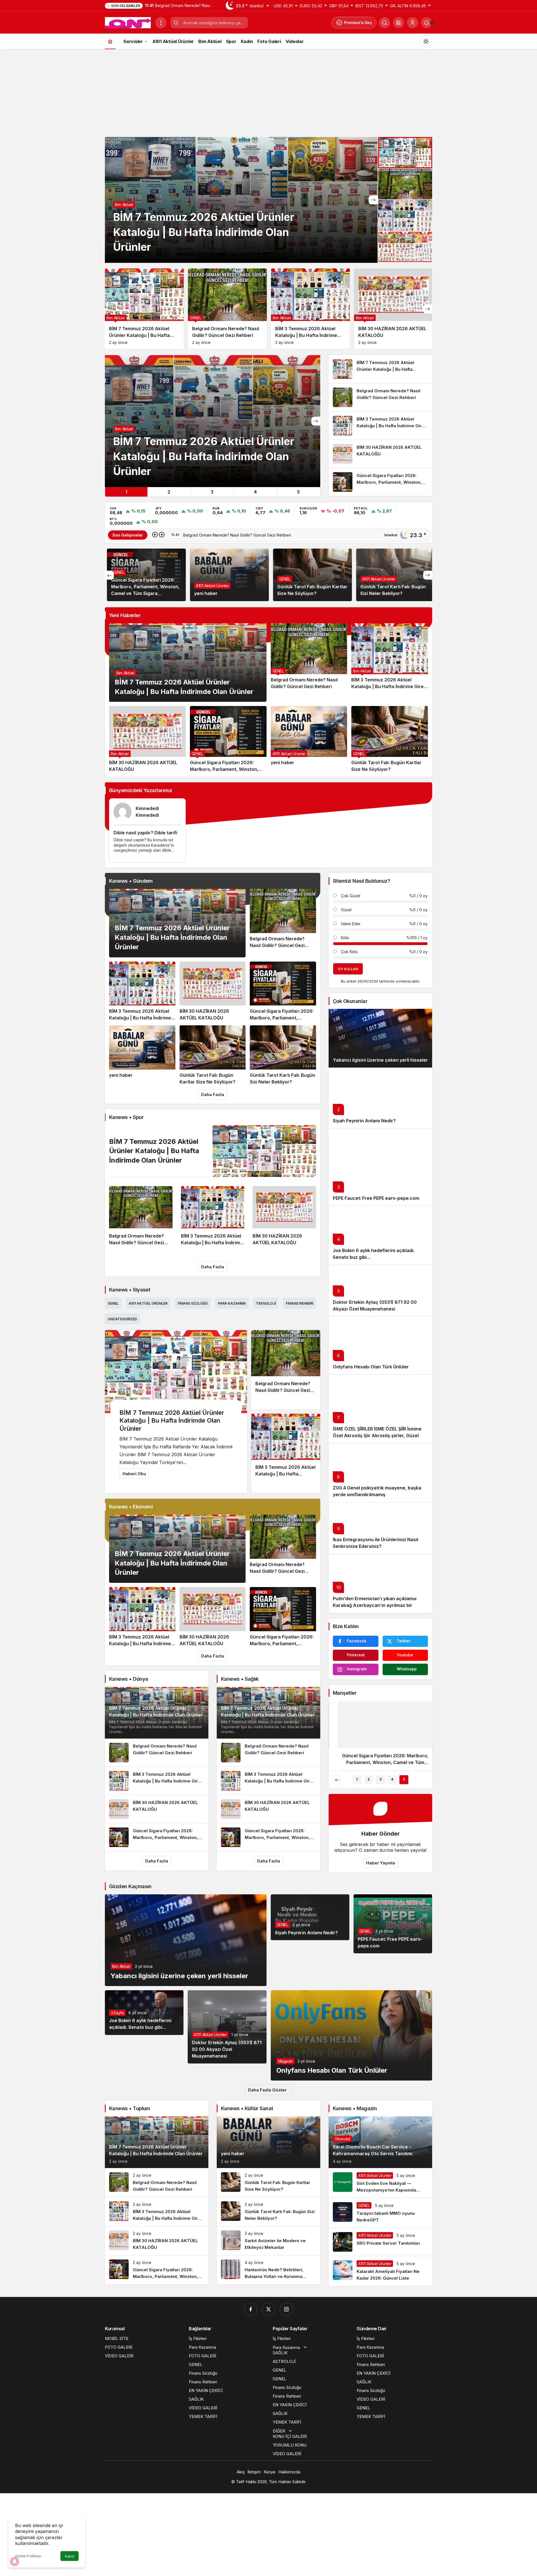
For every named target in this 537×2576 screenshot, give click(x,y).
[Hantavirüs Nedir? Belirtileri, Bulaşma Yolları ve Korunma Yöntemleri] (268, 2270)
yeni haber (233, 2154)
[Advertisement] (268, 92)
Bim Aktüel (125, 673)
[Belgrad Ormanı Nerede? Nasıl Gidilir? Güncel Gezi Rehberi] (227, 309)
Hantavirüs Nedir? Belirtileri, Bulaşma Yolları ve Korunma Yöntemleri (389, 587)
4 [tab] (255, 492)
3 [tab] (212, 492)
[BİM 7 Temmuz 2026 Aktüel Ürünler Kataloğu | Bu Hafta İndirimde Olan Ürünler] (241, 200)
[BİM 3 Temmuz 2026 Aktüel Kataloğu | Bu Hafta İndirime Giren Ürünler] (310, 309)
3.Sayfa (117, 2013)
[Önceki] (155, 535)
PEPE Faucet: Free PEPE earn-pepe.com (376, 1198)
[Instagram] (286, 2309)
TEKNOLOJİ (266, 1303)
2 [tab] (169, 492)
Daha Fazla (213, 1095)
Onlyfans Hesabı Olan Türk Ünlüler (371, 1367)
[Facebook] (251, 2309)
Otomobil (342, 2139)
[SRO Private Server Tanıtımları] (380, 2242)
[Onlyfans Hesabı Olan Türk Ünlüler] (380, 1345)
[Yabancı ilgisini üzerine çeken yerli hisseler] (380, 1038)
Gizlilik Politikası (28, 2556)
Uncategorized (290, 579)
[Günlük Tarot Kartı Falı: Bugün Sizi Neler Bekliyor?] (283, 1055)
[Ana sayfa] (110, 41)
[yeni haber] (309, 739)
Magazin (286, 2061)
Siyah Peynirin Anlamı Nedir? (364, 1121)
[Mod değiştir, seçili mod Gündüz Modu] (426, 41)
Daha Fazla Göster (267, 2090)
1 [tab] (126, 492)
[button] (399, 23)
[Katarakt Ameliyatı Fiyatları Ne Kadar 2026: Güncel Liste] (380, 2271)
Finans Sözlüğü (193, 1303)
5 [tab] (298, 492)
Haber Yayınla (381, 1863)
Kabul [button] (70, 2556)
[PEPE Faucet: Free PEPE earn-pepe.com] (380, 1167)
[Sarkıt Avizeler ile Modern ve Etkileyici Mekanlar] (268, 2241)
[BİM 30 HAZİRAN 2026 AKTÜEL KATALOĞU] (394, 309)
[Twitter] (268, 2309)
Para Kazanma (232, 1303)
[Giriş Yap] (413, 23)
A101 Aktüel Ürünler (210, 579)
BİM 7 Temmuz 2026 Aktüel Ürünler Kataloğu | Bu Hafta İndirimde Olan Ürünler (172, 938)
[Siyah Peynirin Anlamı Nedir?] (380, 1098)
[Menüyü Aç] (161, 23)
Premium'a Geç (358, 23)
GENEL (116, 579)
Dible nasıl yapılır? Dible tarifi (145, 833)
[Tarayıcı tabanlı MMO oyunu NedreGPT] (380, 2213)
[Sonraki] (373, 200)
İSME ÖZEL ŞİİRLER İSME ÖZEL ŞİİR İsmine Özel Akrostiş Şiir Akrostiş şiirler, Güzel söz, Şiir (377, 1435)
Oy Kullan (348, 969)
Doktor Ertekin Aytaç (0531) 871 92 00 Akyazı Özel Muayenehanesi (227, 2049)
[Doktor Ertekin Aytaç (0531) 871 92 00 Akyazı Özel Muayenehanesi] (227, 2027)
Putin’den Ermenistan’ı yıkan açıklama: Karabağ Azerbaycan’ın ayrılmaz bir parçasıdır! (375, 1605)
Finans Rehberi (300, 1303)
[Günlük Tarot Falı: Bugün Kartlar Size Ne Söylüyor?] (390, 739)
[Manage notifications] (15, 2561)
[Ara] (385, 23)
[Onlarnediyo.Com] (128, 22)
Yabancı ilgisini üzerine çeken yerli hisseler (380, 1060)
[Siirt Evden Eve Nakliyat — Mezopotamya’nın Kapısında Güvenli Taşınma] (380, 2183)
